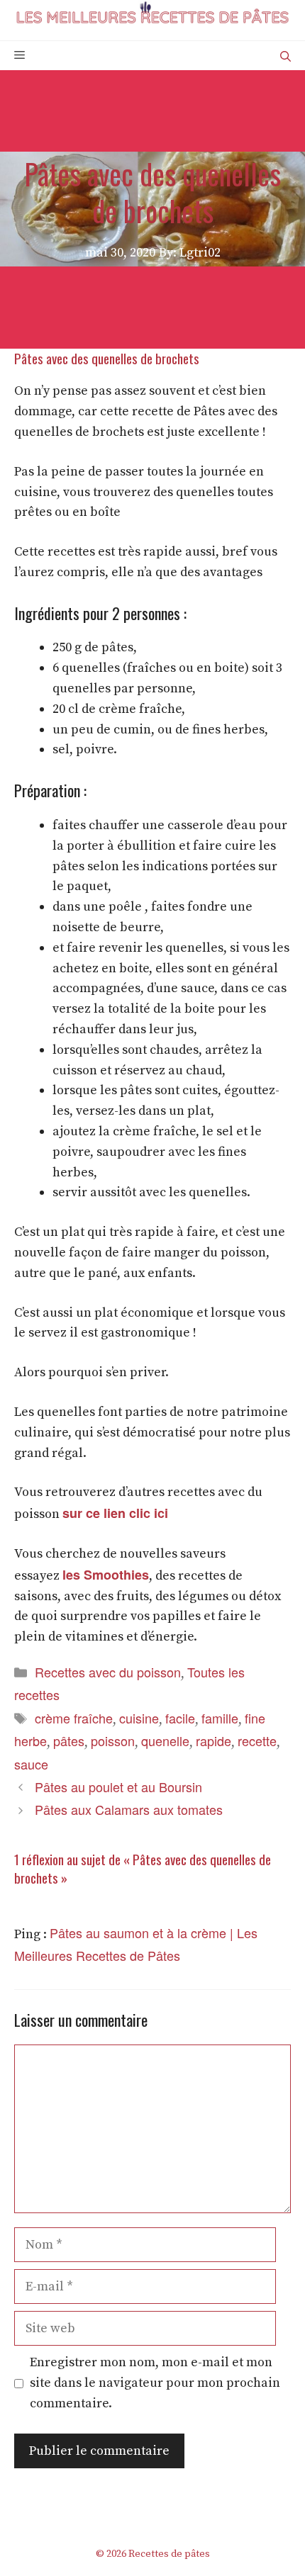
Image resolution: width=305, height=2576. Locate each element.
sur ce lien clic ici (115, 1513)
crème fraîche (74, 1718)
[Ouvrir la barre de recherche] (285, 56)
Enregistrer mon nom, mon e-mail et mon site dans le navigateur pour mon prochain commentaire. (155, 2383)
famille (220, 1718)
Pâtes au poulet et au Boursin (118, 1787)
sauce (31, 1764)
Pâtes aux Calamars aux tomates (129, 1809)
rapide (213, 1740)
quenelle (165, 1740)
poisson (113, 1740)
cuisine (139, 1718)
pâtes (69, 1740)
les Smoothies (106, 1575)
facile (180, 1718)
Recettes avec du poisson (108, 1672)
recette (257, 1740)
